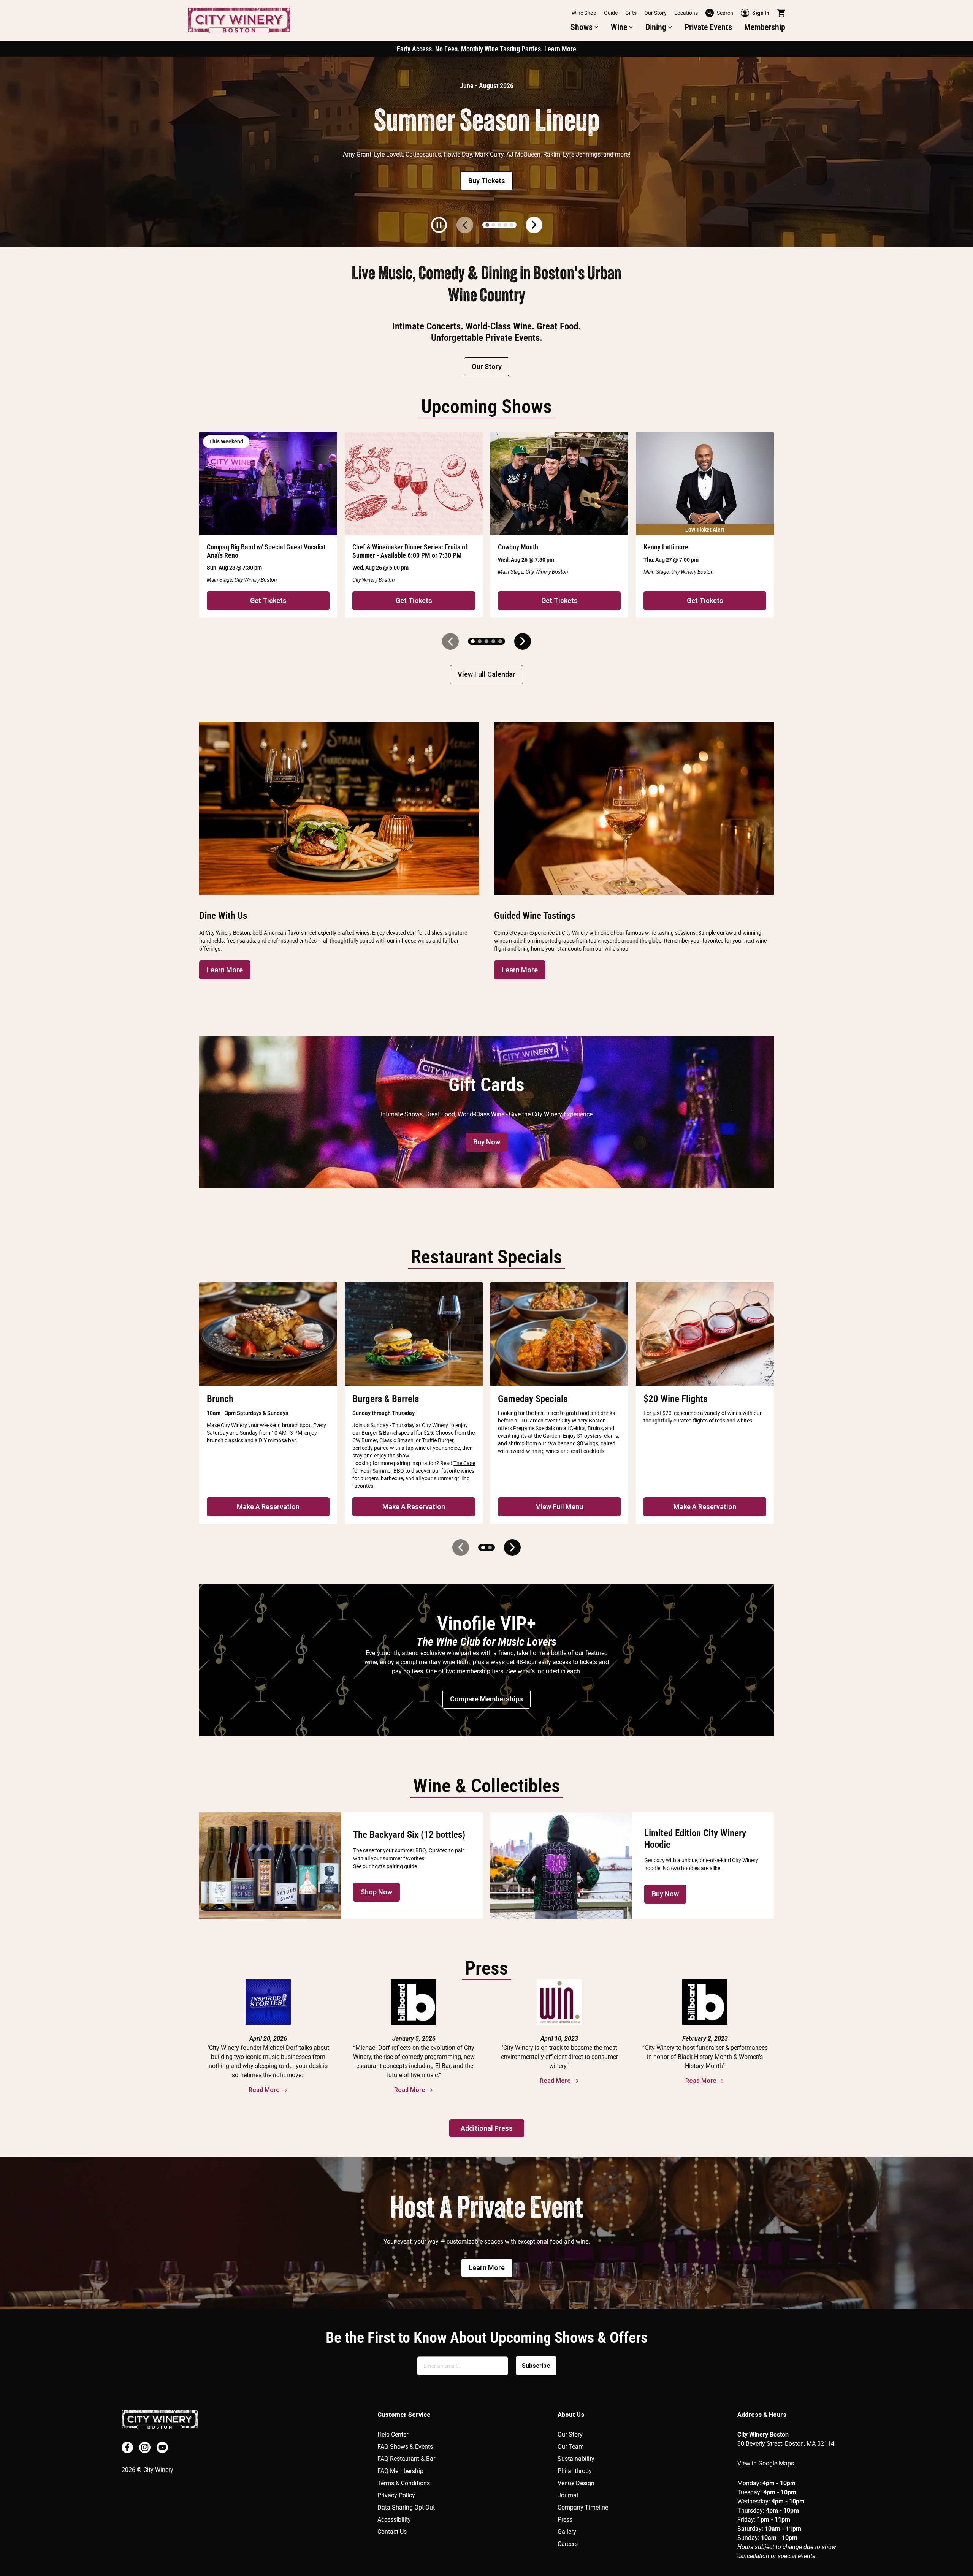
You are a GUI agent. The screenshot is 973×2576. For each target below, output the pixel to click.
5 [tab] (512, 225)
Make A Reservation (268, 1507)
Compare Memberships (486, 1699)
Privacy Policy (396, 2495)
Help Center (393, 2434)
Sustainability (576, 2459)
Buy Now (487, 1142)
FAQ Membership (400, 2471)
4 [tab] (506, 225)
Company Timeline (583, 2507)
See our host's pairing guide (385, 1866)
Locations (686, 13)
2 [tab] (493, 225)
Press (565, 2520)
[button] (585, 27)
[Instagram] (145, 2447)
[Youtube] (162, 2447)
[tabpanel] (486, 152)
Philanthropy (575, 2471)
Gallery (567, 2532)
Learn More (560, 49)
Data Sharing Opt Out (406, 2507)
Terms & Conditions (404, 2483)
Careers (568, 2544)
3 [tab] (499, 225)
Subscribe (536, 2366)
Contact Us (392, 2532)
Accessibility (394, 2520)
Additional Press (487, 2128)
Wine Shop (584, 13)
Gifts (631, 13)
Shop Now (376, 1892)
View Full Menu (559, 1507)
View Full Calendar (486, 674)
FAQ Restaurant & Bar (406, 2459)
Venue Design (576, 2483)
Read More (264, 2090)
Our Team (571, 2447)
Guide (611, 13)
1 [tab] (487, 225)
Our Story (655, 13)
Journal (568, 2495)
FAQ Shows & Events (405, 2447)
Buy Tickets (487, 181)
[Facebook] (127, 2447)
